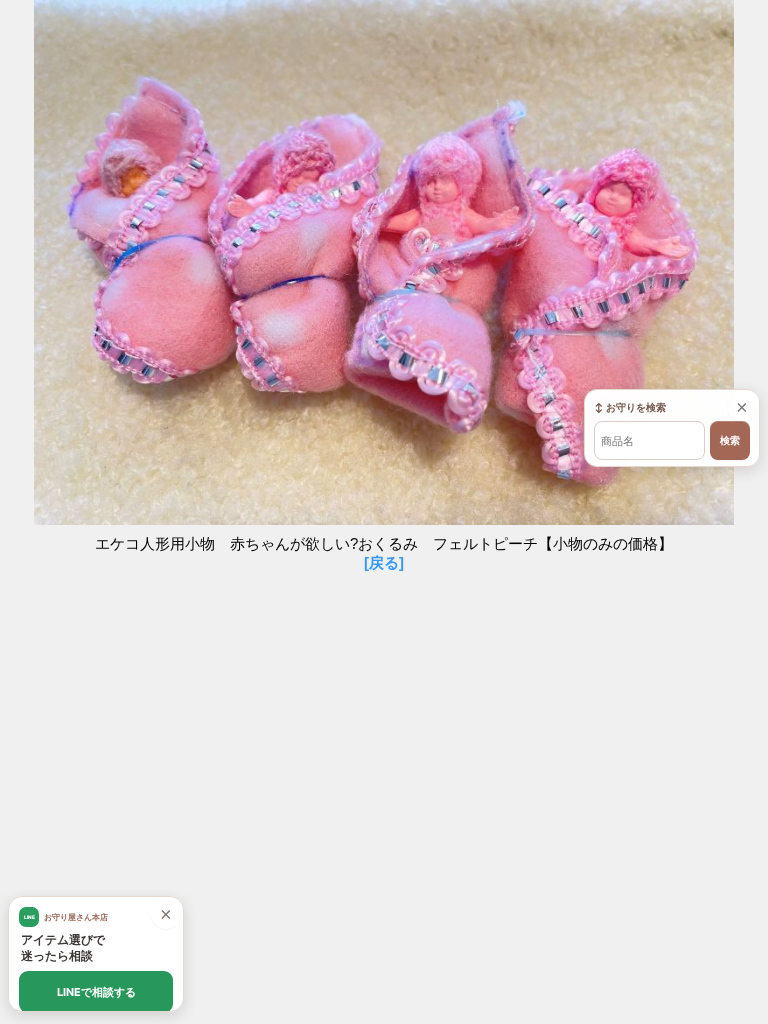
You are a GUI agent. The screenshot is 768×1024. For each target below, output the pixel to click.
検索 (730, 440)
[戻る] (384, 562)
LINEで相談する (96, 992)
